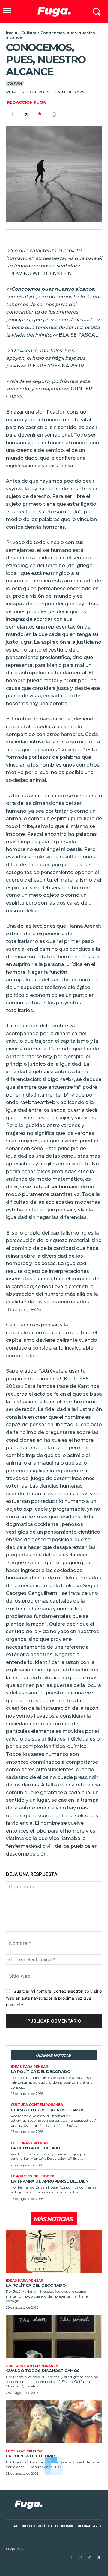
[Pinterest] (40, 114)
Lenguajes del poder (33, 2176)
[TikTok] (90, 2558)
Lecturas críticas (30, 2143)
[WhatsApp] (53, 114)
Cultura (29, 33)
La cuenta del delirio (36, 2148)
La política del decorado (41, 2071)
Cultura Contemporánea (37, 2105)
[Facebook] (12, 114)
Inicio (12, 33)
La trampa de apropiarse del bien (49, 2181)
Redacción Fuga (26, 102)
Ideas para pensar (29, 2067)
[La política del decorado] (54, 2251)
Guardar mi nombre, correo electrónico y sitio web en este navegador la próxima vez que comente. (54, 1998)
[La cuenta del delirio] (54, 2422)
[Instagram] (81, 2558)
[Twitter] (26, 114)
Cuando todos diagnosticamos (48, 2110)
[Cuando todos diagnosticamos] (54, 2336)
